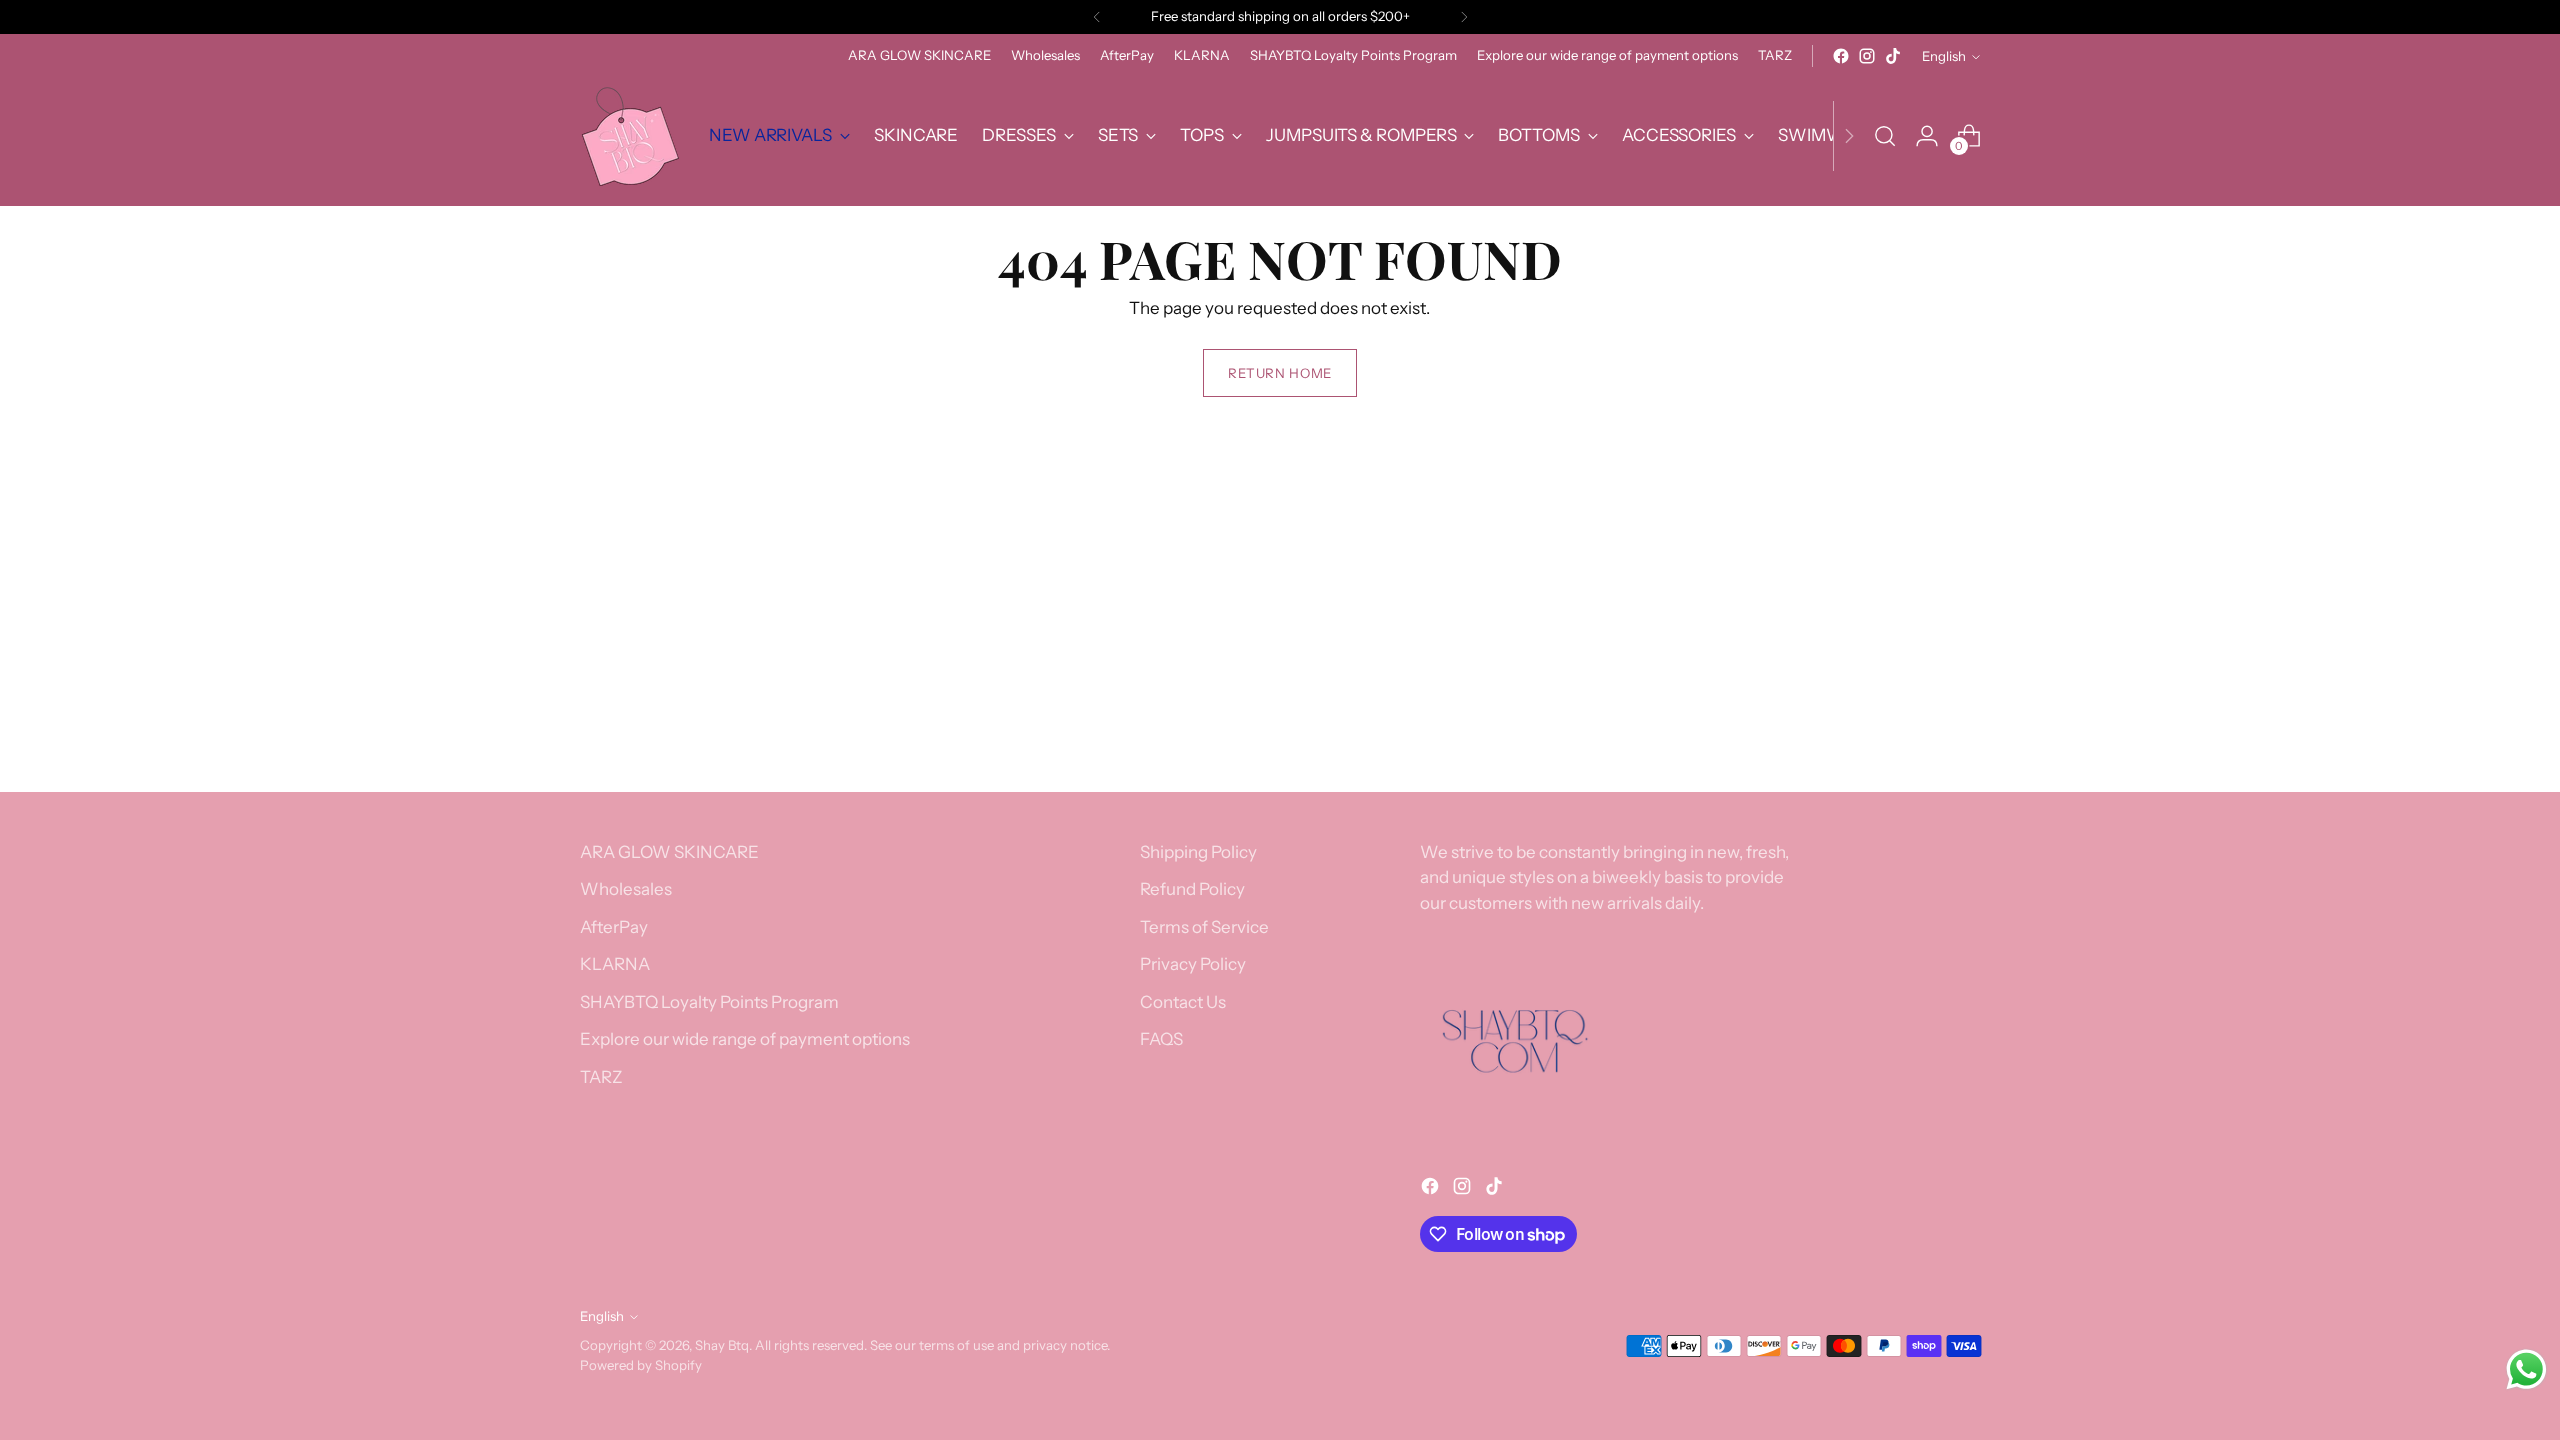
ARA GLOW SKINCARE (669, 852)
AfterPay (614, 927)
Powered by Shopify (641, 1365)
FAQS (1161, 1039)
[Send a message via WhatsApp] (2526, 1369)
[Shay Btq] (630, 136)
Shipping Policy (1198, 852)
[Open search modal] (1885, 136)
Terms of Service (1204, 927)
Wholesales (626, 889)
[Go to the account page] (1927, 136)
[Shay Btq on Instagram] (1867, 56)
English (1944, 56)
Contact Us (1183, 1002)
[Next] (1464, 17)
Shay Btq (722, 1345)
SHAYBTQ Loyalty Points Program (709, 1002)
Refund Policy (1192, 889)
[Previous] (1097, 17)
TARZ (601, 1077)
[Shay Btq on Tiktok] (1893, 56)
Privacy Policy (1193, 964)
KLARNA (615, 964)
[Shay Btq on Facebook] (1841, 56)
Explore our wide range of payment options (745, 1039)
